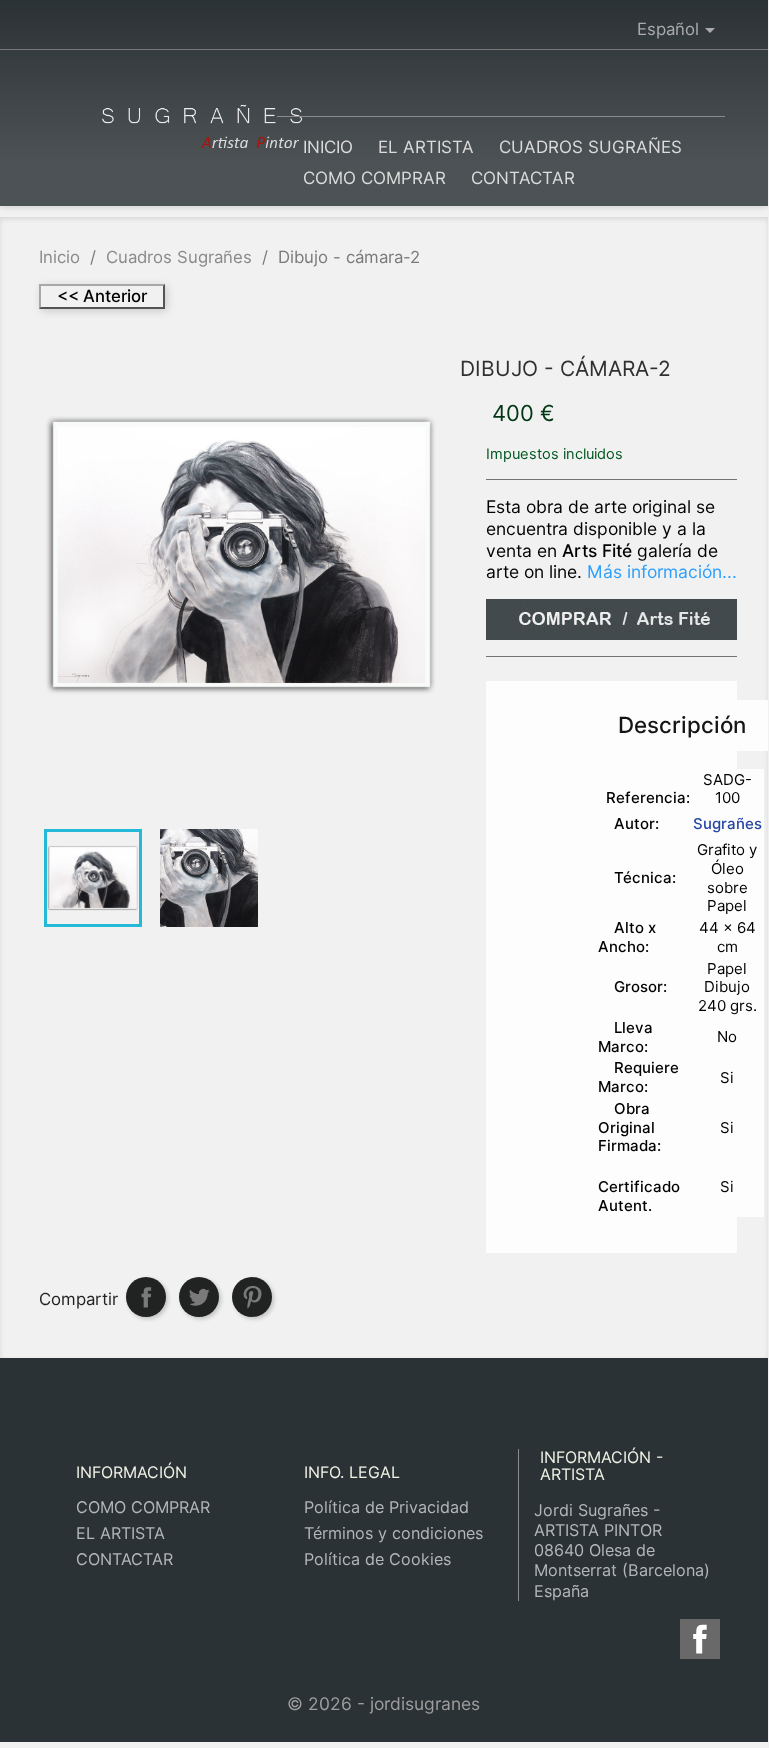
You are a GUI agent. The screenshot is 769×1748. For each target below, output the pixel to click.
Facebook (703, 1639)
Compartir (146, 1297)
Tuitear (199, 1297)
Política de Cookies (377, 1559)
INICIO (328, 147)
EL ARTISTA (426, 147)
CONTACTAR (523, 178)
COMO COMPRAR (374, 178)
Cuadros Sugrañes (590, 147)
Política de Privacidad (386, 1507)
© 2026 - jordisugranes (383, 1703)
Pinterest (252, 1297)
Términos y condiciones (393, 1533)
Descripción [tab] (682, 724)
